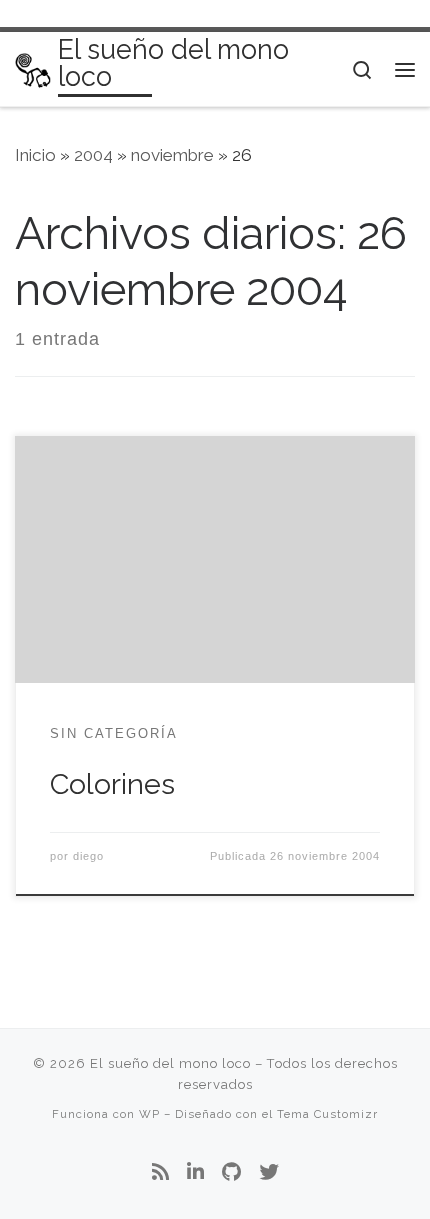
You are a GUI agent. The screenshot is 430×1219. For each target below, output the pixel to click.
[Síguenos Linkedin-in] (195, 1173)
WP (149, 1114)
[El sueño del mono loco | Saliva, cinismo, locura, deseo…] (33, 68)
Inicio (35, 155)
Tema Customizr (327, 1114)
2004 (93, 155)
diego (88, 856)
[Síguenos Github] (231, 1173)
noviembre (172, 155)
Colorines (112, 784)
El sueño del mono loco (170, 1063)
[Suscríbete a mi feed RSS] (160, 1173)
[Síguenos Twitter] (269, 1173)
